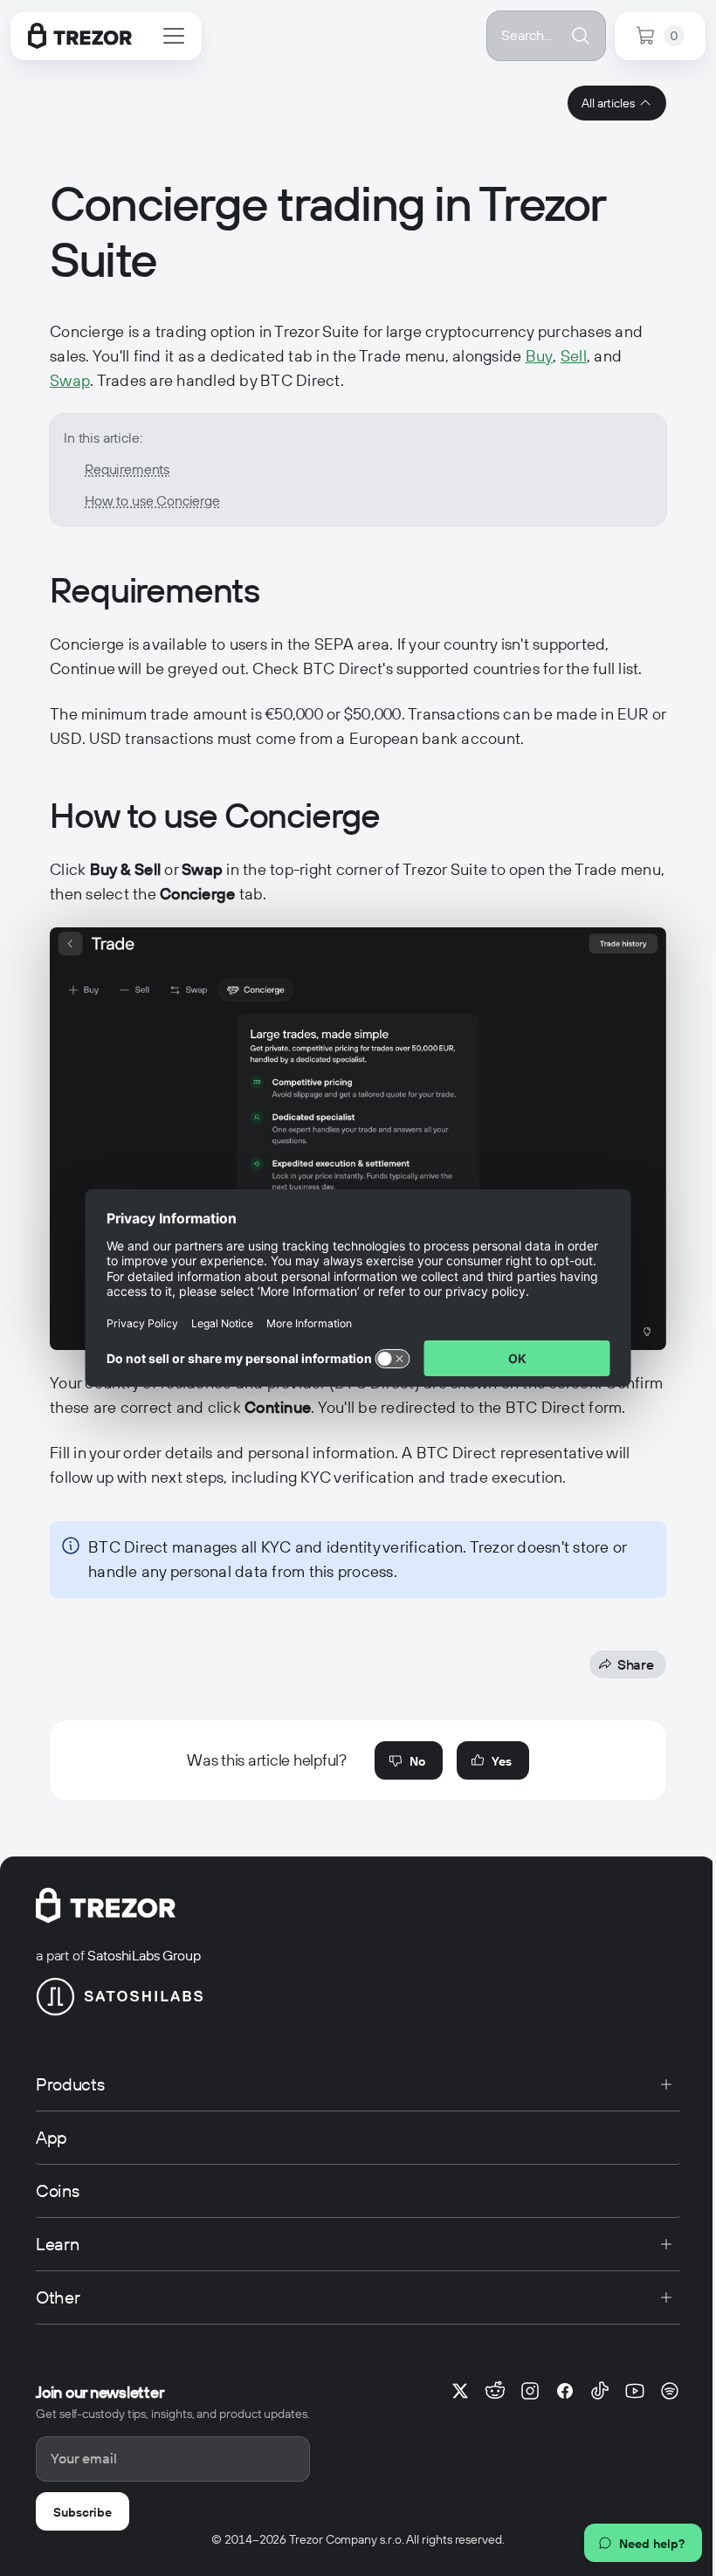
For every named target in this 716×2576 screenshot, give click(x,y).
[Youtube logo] (635, 2391)
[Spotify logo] (670, 2391)
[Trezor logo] (80, 36)
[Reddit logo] (495, 2391)
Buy (540, 356)
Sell (574, 356)
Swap (70, 380)
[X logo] (460, 2391)
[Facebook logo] (565, 2391)
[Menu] (174, 36)
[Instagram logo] (530, 2391)
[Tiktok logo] (600, 2391)
